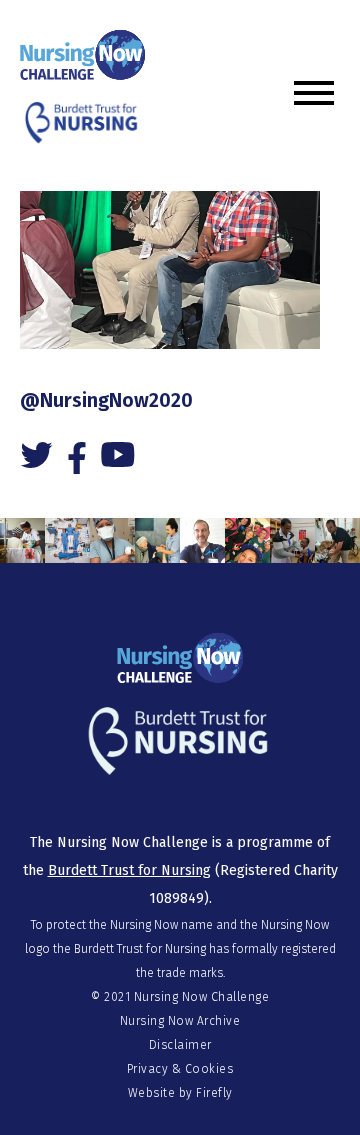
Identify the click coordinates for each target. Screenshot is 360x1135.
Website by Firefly (180, 1093)
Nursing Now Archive (180, 1021)
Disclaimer (180, 1045)
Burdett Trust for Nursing (129, 870)
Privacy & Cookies (180, 1069)
